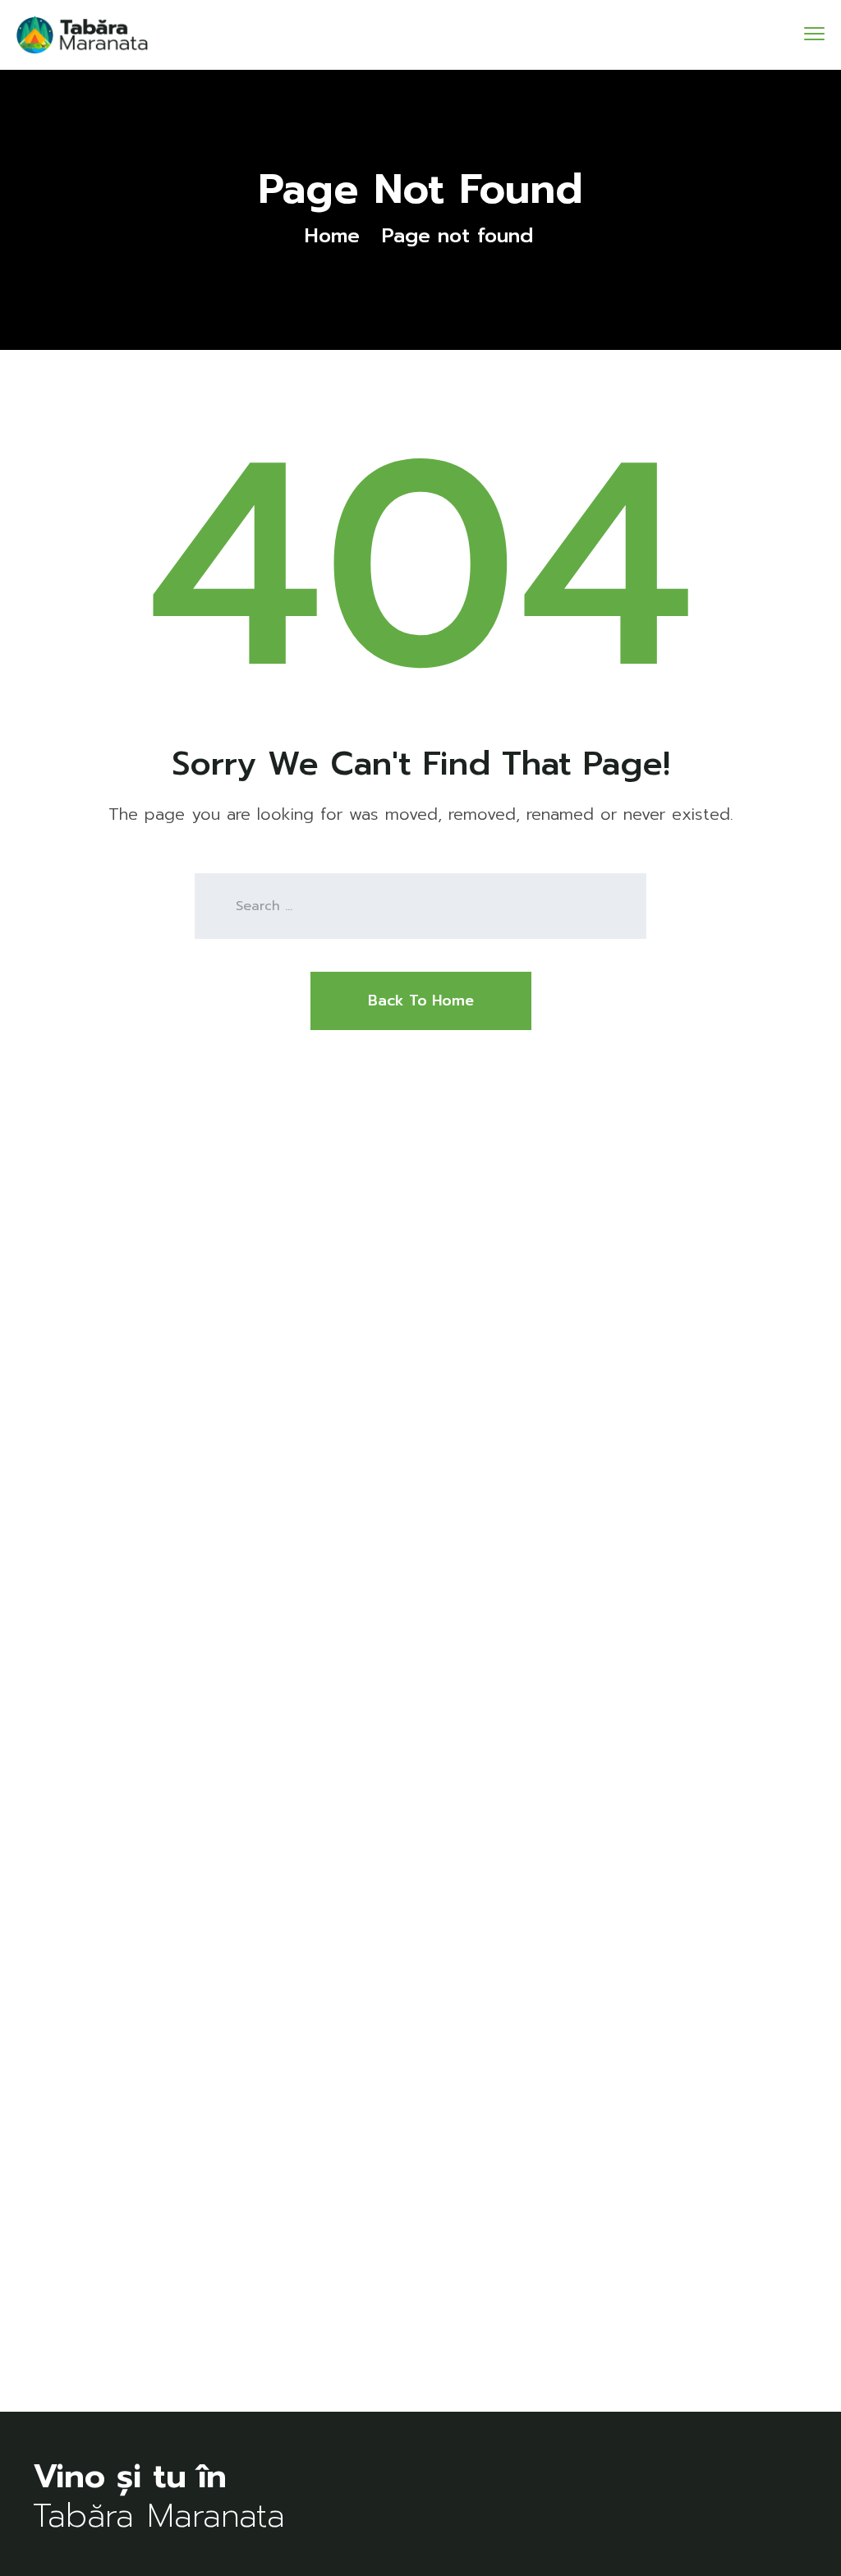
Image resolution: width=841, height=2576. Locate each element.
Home (332, 236)
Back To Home (421, 1000)
